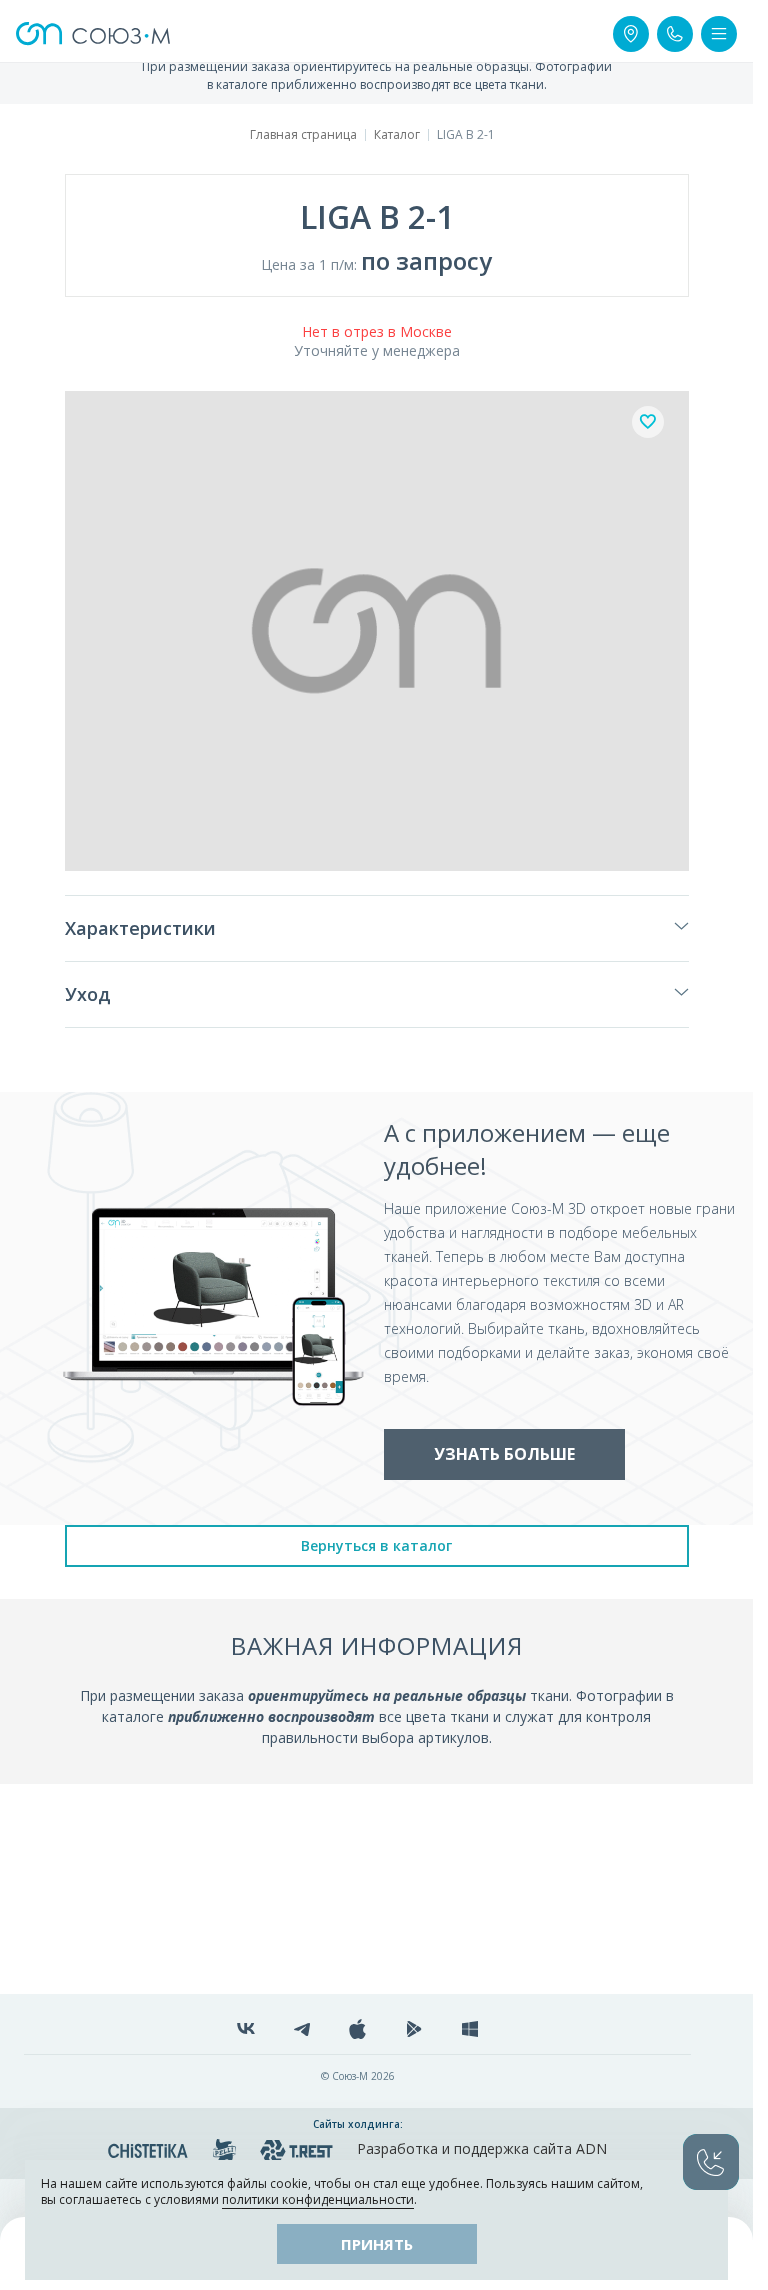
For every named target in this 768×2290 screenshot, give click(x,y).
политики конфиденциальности (318, 2199)
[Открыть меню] (719, 34)
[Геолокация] (631, 34)
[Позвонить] (675, 34)
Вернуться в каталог (376, 1545)
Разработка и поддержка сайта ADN (482, 2148)
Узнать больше (504, 1454)
